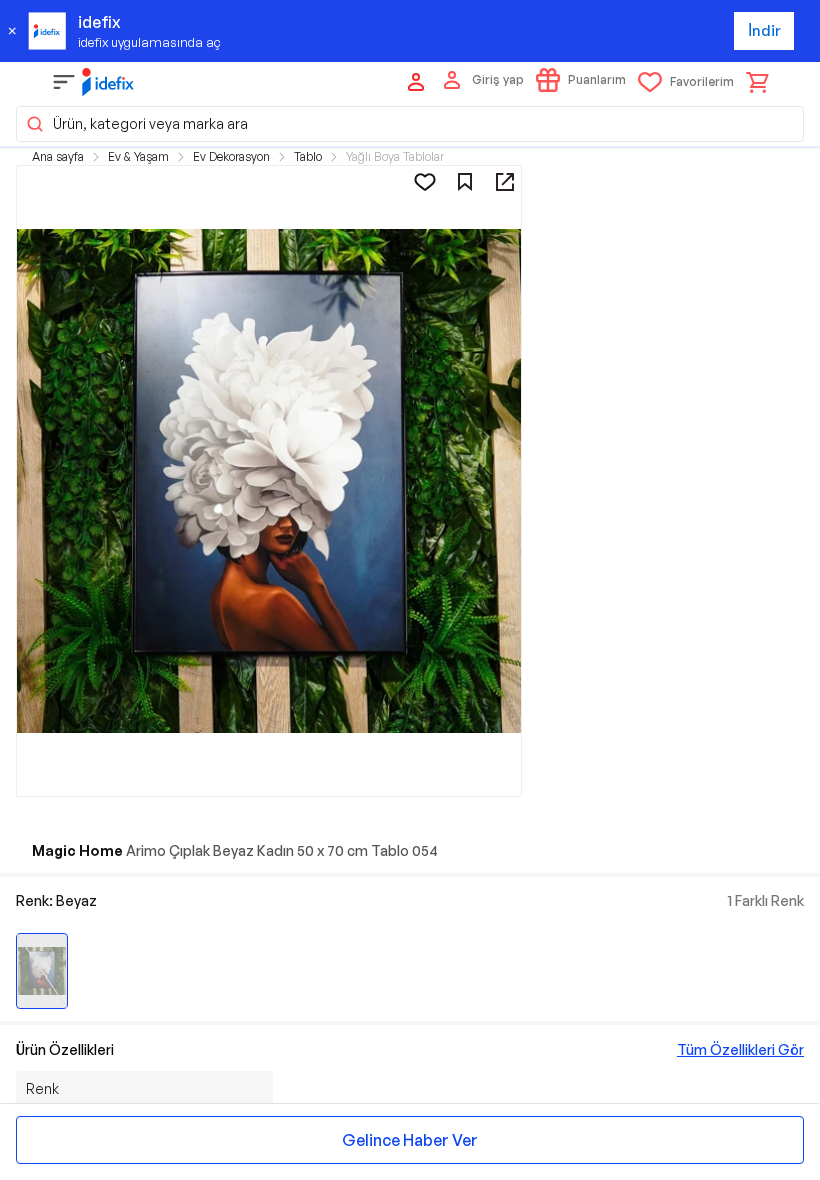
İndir (764, 30)
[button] (410, 124)
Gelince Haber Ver (410, 1140)
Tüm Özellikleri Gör (740, 1049)
